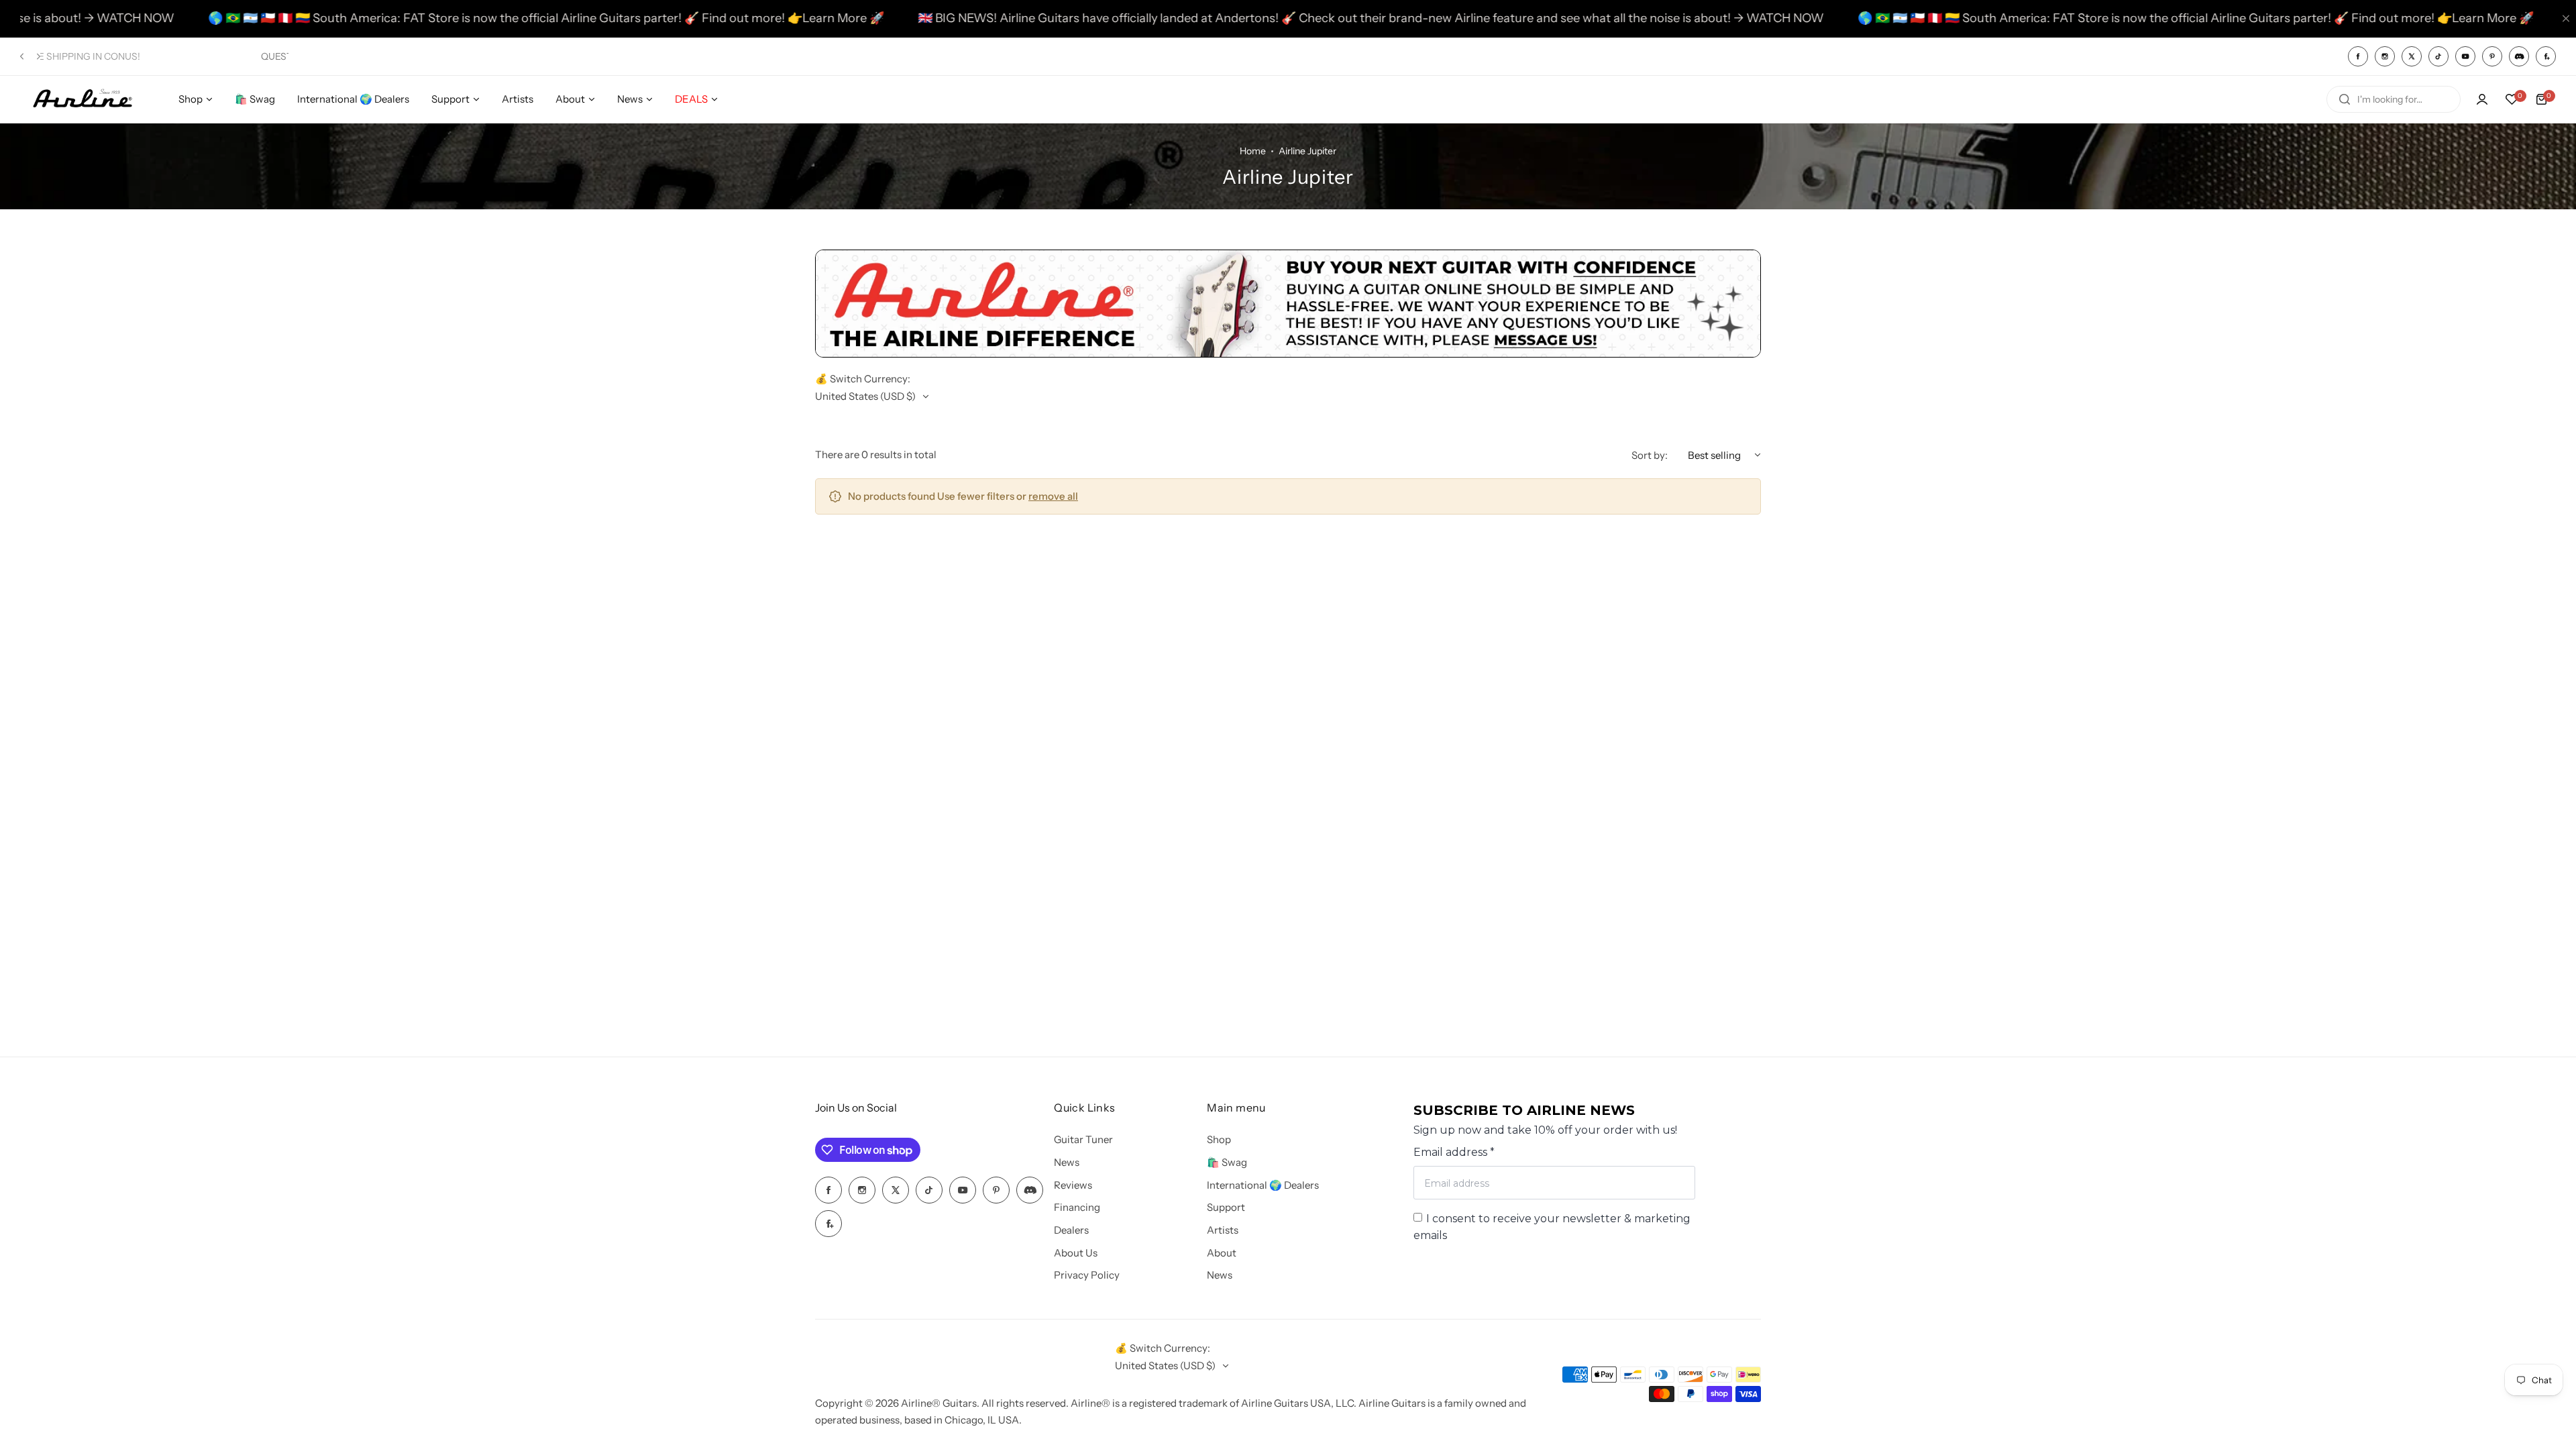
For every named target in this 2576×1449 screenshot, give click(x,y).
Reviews (1073, 1185)
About (1222, 1253)
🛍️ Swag (1227, 1162)
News (1067, 1162)
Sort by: (1650, 455)
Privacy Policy (1087, 1275)
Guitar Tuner (1083, 1139)
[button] (22, 56)
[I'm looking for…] (2345, 99)
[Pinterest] (2492, 56)
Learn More (726, 18)
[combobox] (2394, 99)
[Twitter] (2412, 56)
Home (1253, 151)
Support (1226, 1207)
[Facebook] (2358, 56)
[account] (2482, 99)
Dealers (1071, 1230)
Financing (1077, 1207)
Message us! (150, 56)
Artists (1223, 1230)
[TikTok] (2438, 56)
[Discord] (2519, 56)
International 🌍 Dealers (1263, 1185)
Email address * (1454, 1152)
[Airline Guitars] (83, 100)
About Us (1076, 1253)
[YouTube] (2465, 56)
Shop (1219, 1139)
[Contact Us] (1288, 354)
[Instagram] (2385, 56)
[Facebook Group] (2546, 56)
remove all (1053, 496)
